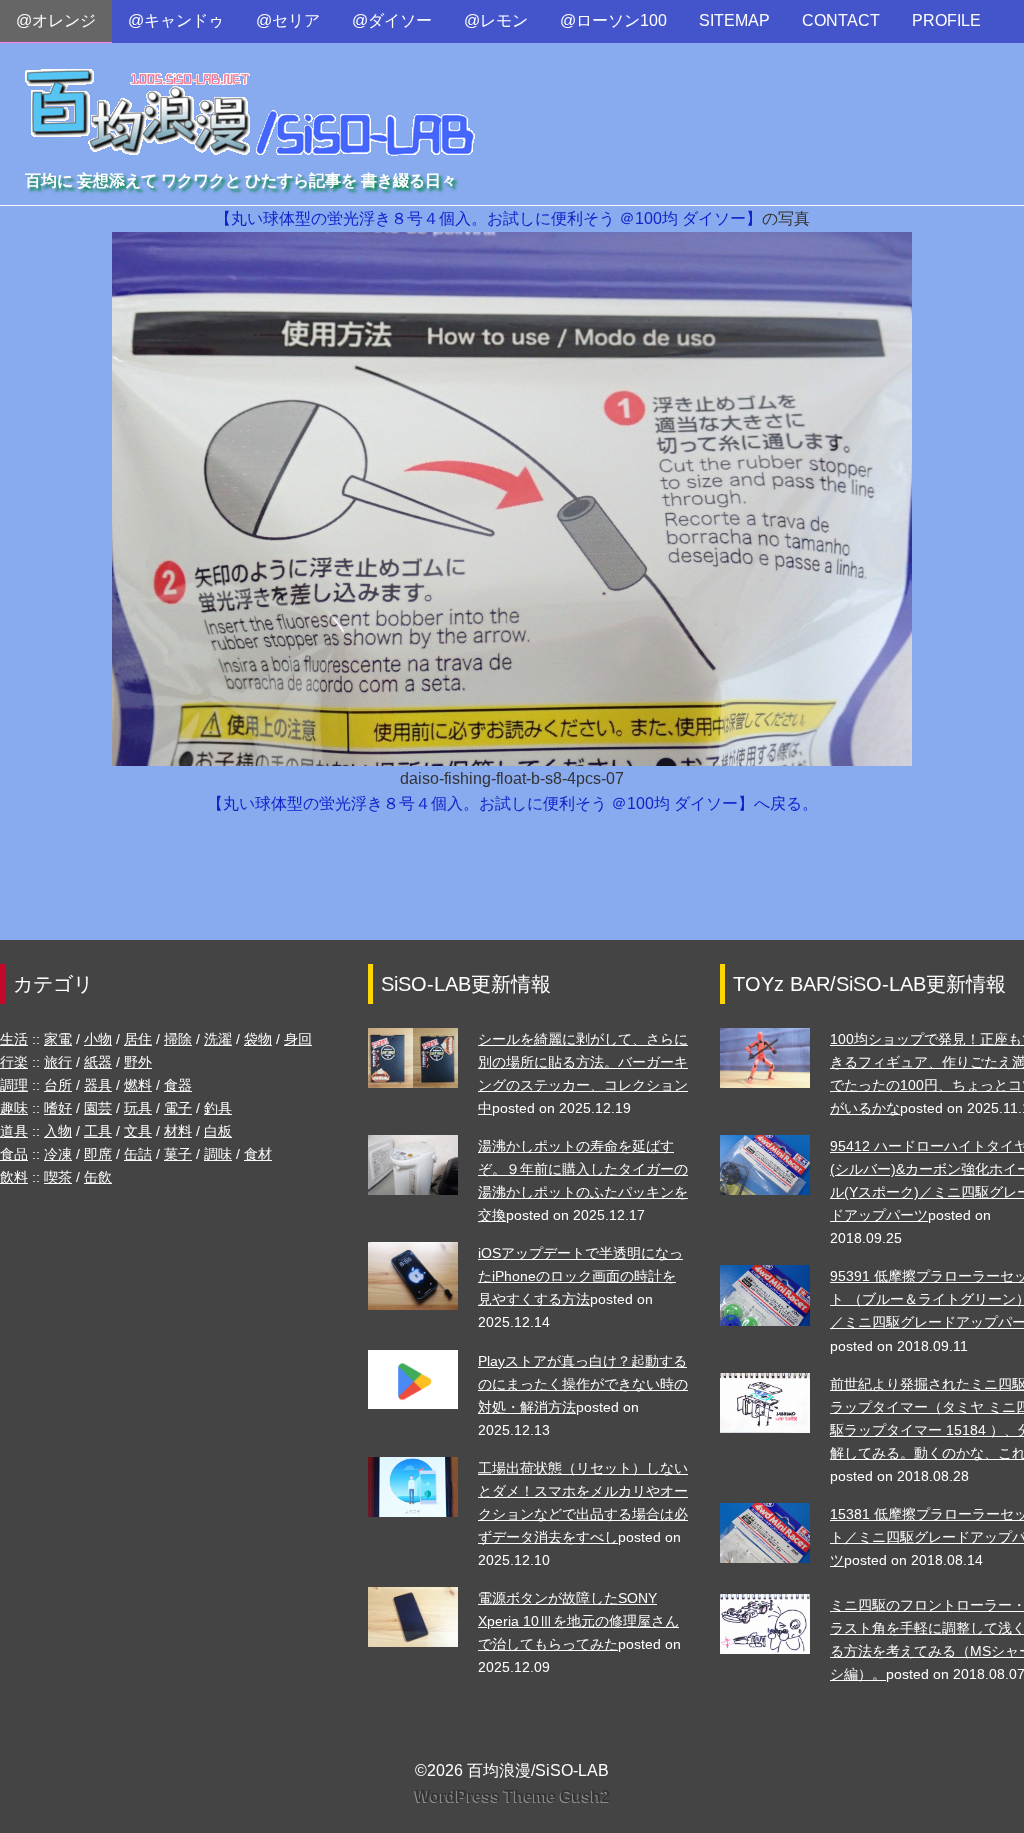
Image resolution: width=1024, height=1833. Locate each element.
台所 (58, 1085)
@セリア (288, 20)
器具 (98, 1085)
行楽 (14, 1062)
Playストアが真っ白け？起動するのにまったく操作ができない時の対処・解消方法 (583, 1384)
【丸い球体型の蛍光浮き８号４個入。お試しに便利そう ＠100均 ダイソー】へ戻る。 (512, 803)
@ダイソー (392, 20)
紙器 (98, 1062)
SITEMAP (734, 20)
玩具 (138, 1108)
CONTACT (841, 20)
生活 (14, 1039)
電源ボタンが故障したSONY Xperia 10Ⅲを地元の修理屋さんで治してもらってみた (578, 1621)
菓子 (178, 1154)
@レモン (496, 20)
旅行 (58, 1062)
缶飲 (98, 1177)
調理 (14, 1085)
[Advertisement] (512, 887)
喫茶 (58, 1177)
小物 (98, 1039)
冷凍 (58, 1154)
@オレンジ (56, 20)
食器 (178, 1085)
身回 (298, 1039)
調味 (218, 1154)
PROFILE (946, 20)
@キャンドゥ (176, 20)
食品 (14, 1154)
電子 (178, 1108)
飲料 (14, 1177)
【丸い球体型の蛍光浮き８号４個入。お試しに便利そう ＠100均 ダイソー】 (488, 218)
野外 (138, 1062)
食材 (258, 1154)
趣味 (14, 1108)
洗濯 (218, 1039)
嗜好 (58, 1108)
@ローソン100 (613, 20)
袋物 (258, 1039)
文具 (138, 1131)
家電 (58, 1039)
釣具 (218, 1108)
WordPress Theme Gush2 (512, 1796)
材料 (178, 1131)
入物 (58, 1131)
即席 (98, 1154)
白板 (218, 1131)
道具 (14, 1131)
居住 (138, 1039)
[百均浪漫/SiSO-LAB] (251, 93)
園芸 (98, 1108)
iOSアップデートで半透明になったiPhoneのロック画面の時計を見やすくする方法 (580, 1276)
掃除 (178, 1039)
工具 (98, 1131)
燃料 (138, 1085)
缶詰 (138, 1154)
